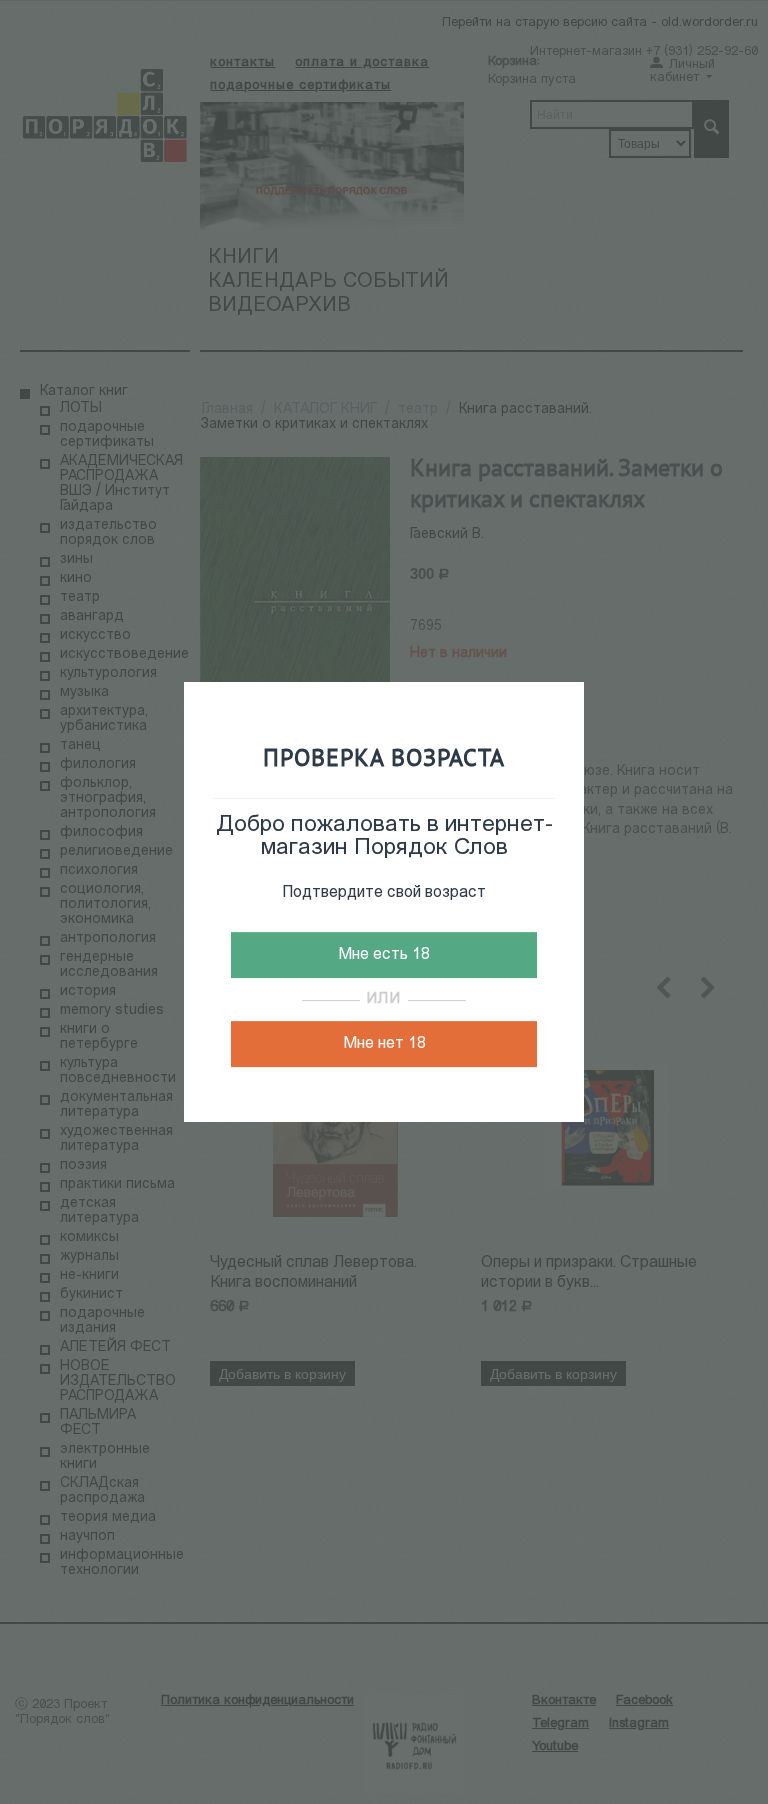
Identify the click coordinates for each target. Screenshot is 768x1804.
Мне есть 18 (384, 955)
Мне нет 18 (384, 1044)
